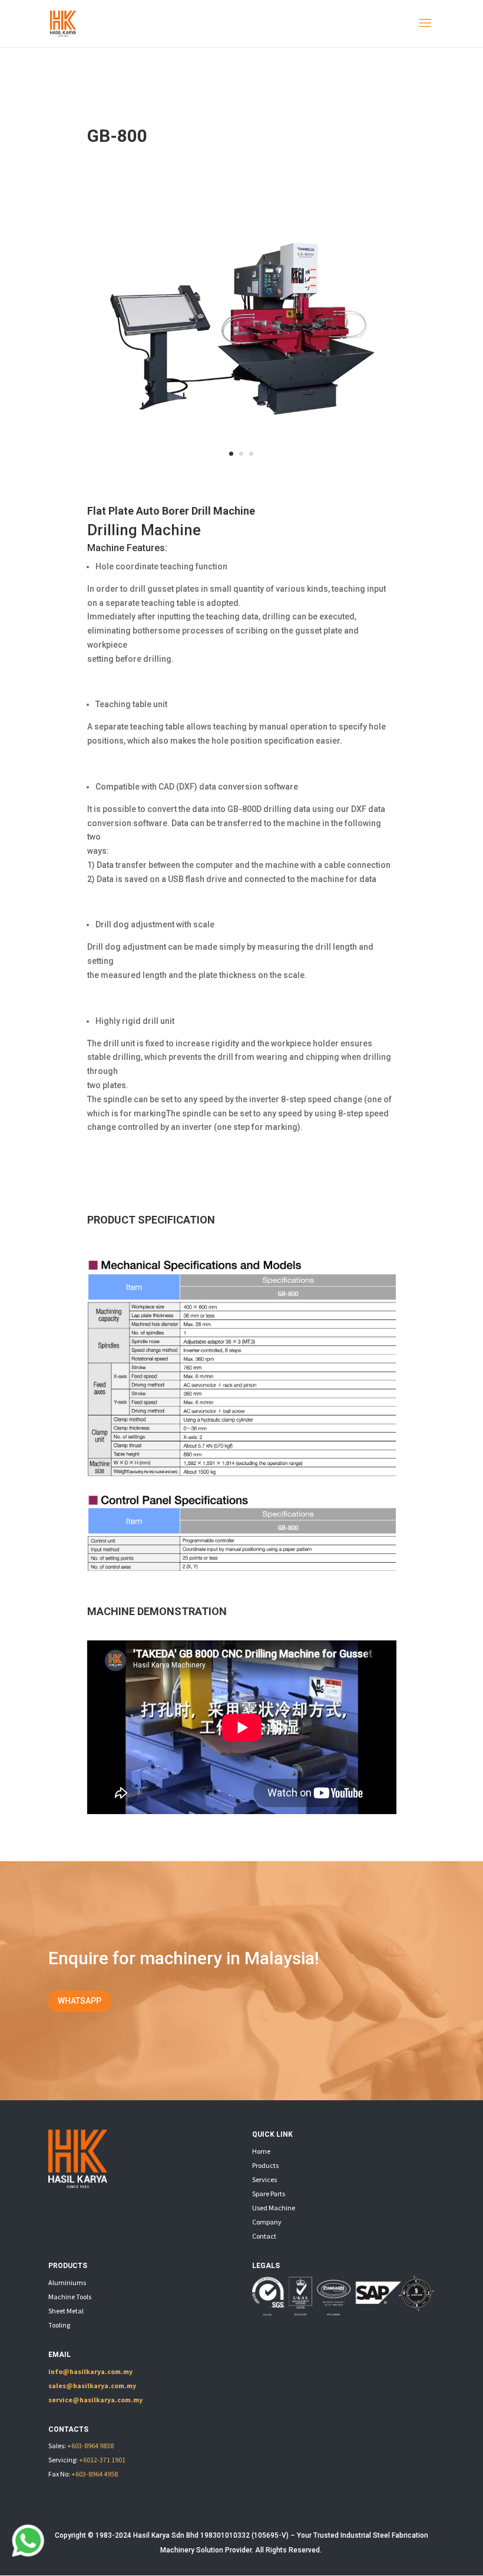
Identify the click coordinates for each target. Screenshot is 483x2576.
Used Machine (274, 2208)
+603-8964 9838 (90, 2446)
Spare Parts (269, 2194)
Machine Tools (70, 2297)
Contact (264, 2236)
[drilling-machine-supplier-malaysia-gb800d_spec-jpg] (242, 1568)
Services (264, 2179)
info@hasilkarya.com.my (90, 2371)
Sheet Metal (66, 2311)
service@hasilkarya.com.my (95, 2400)
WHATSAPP (80, 2001)
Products (265, 2165)
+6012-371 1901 (102, 2460)
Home (261, 2151)
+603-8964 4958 (95, 2474)
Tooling (59, 2325)
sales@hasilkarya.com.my (92, 2386)
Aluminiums (67, 2282)
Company (267, 2222)
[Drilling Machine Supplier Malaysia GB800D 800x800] (242, 475)
